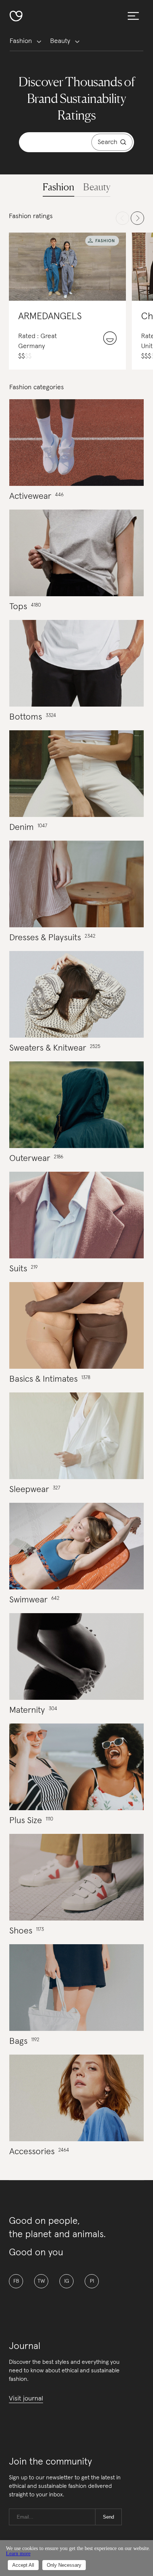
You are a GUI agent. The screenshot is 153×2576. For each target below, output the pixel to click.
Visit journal (26, 2399)
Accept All (23, 2565)
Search (108, 142)
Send (108, 2517)
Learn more (18, 2554)
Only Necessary (64, 2565)
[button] (58, 187)
